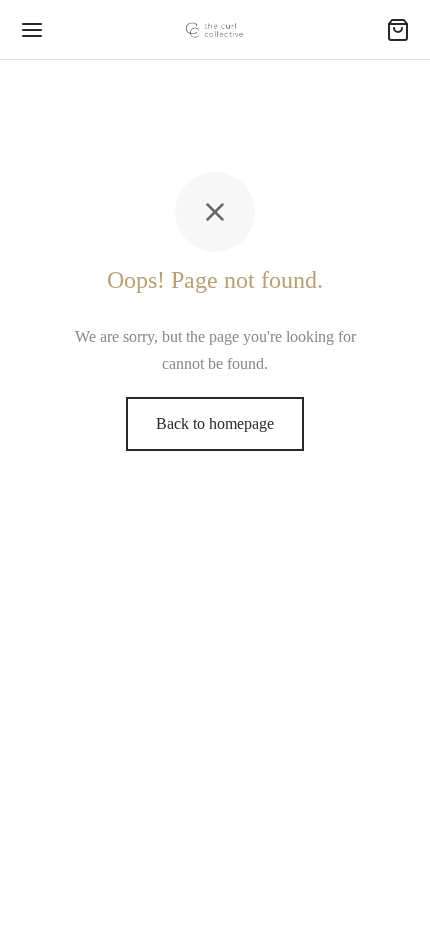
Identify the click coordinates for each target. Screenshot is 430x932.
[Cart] (398, 30)
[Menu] (32, 30)
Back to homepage (215, 423)
